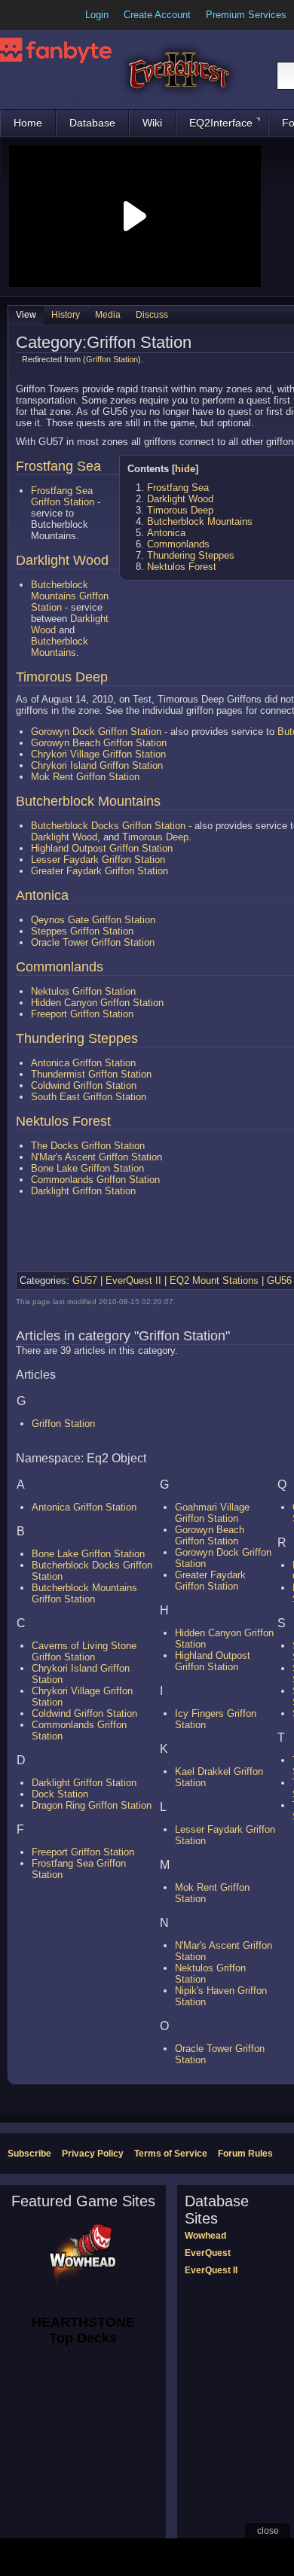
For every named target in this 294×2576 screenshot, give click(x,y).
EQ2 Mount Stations (214, 1280)
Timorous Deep (180, 510)
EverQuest (208, 2253)
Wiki (152, 123)
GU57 (85, 1280)
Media (108, 315)
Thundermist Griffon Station (91, 1074)
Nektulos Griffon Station (83, 991)
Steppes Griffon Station (82, 931)
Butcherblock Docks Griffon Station (108, 826)
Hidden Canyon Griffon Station (97, 1003)
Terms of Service (171, 2154)
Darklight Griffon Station (83, 1191)
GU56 (279, 1280)
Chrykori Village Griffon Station (98, 754)
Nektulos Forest (182, 567)
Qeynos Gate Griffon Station (93, 920)
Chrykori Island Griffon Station (97, 765)
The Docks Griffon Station (88, 1146)
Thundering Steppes (191, 555)
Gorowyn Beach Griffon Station (99, 743)
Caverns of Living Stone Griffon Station (84, 1651)
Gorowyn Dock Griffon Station (96, 732)
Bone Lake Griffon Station (87, 1168)
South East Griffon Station (89, 1097)
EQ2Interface (221, 123)
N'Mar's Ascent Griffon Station (96, 1157)
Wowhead (205, 2236)
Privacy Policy (93, 2154)
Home (28, 123)
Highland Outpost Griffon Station (102, 848)
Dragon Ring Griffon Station (92, 1805)
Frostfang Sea (178, 488)
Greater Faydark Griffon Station (100, 871)
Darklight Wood (180, 499)
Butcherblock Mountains (200, 521)
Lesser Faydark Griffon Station (98, 860)
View (26, 315)
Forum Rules (245, 2154)
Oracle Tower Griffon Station (93, 942)
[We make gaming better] (48, 15)
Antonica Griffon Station (83, 1063)
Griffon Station (112, 359)
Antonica (166, 533)
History (66, 315)
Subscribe (29, 2154)
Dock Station (60, 1794)
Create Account (157, 15)
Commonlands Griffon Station (95, 1180)
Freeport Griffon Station (82, 1014)
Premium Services (246, 15)
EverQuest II (133, 1280)
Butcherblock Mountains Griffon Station (70, 596)
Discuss (152, 315)
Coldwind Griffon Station (84, 1085)
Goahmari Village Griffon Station (212, 1513)
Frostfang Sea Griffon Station (63, 496)
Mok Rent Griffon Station (85, 777)
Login (97, 15)
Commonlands (178, 544)
